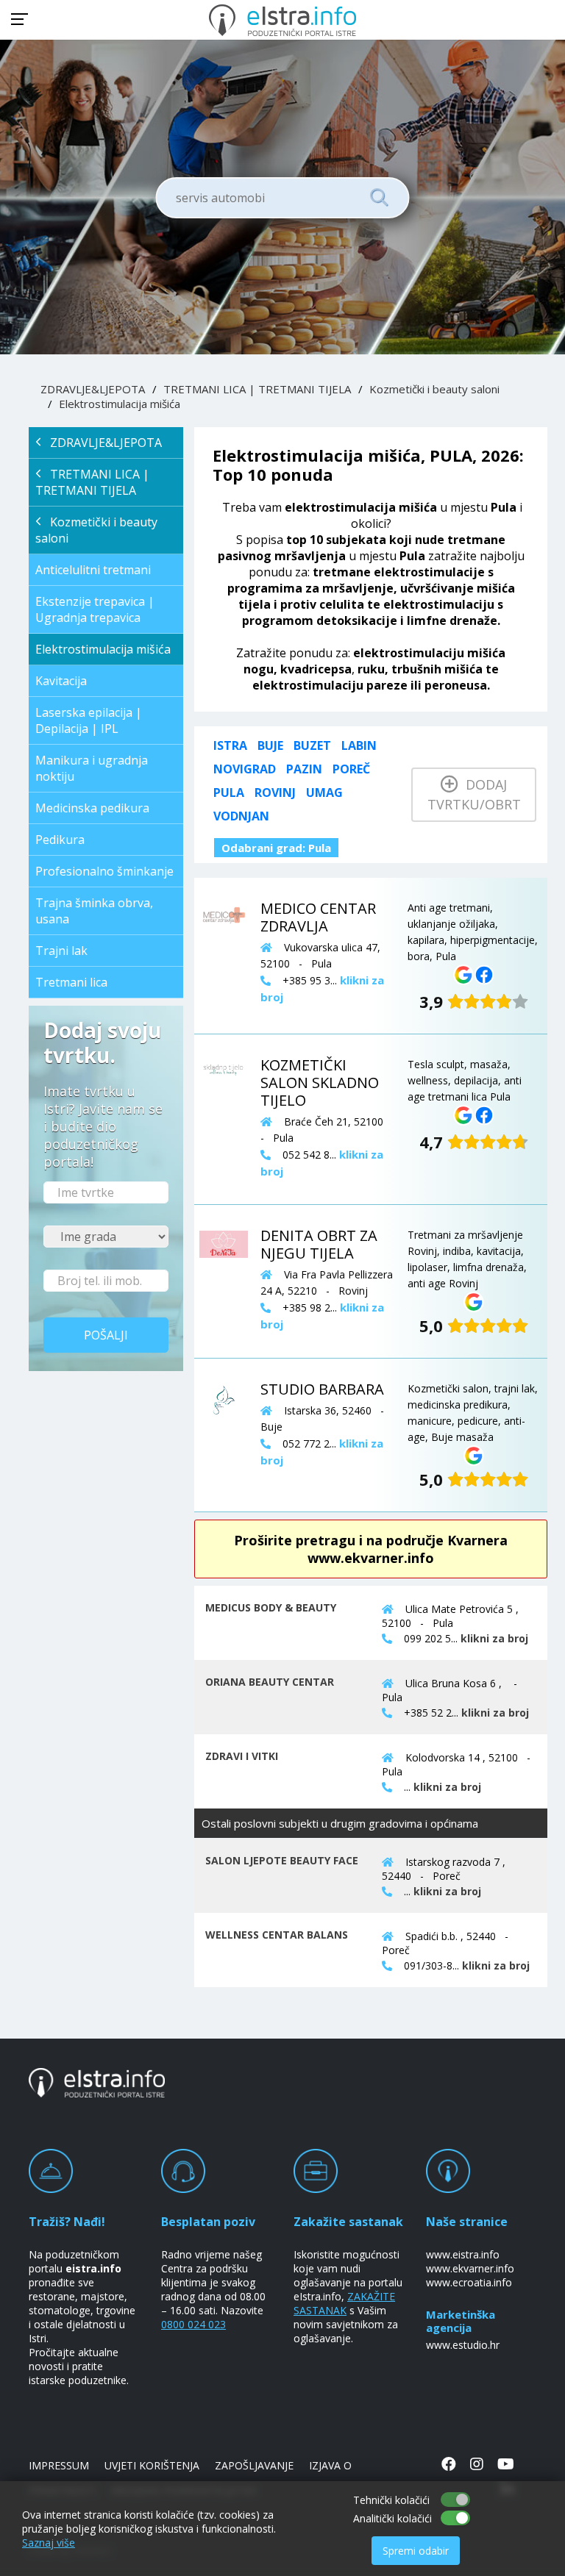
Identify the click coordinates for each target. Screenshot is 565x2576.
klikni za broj (494, 1638)
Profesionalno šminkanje (104, 871)
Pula (229, 793)
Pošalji (106, 1335)
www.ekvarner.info (470, 2268)
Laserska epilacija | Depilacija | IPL (89, 720)
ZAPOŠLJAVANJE (254, 2465)
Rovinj (275, 793)
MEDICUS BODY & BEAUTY (271, 1607)
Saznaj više (49, 2543)
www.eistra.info (463, 2254)
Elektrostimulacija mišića (120, 404)
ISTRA (230, 745)
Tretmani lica (71, 982)
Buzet (312, 745)
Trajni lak (61, 951)
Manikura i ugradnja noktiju (92, 768)
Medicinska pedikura (92, 808)
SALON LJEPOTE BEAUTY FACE (282, 1860)
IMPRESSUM (59, 2465)
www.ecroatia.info (469, 2282)
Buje (270, 745)
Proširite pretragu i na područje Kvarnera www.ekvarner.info (371, 1549)
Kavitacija (61, 681)
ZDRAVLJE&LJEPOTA (93, 389)
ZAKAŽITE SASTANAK (344, 2303)
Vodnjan (241, 816)
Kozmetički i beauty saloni (434, 389)
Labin (359, 745)
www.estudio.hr (463, 2345)
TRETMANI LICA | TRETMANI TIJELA (257, 389)
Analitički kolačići (392, 2518)
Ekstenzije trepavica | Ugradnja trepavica (95, 609)
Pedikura (60, 840)
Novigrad (245, 769)
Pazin (304, 769)
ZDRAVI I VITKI (242, 1756)
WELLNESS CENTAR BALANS (277, 1935)
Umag (324, 793)
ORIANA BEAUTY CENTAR (270, 1682)
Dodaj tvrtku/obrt (474, 794)
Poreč (351, 769)
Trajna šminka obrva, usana (94, 911)
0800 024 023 (193, 2324)
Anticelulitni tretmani (93, 570)
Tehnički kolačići (391, 2500)
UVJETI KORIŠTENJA (152, 2465)
